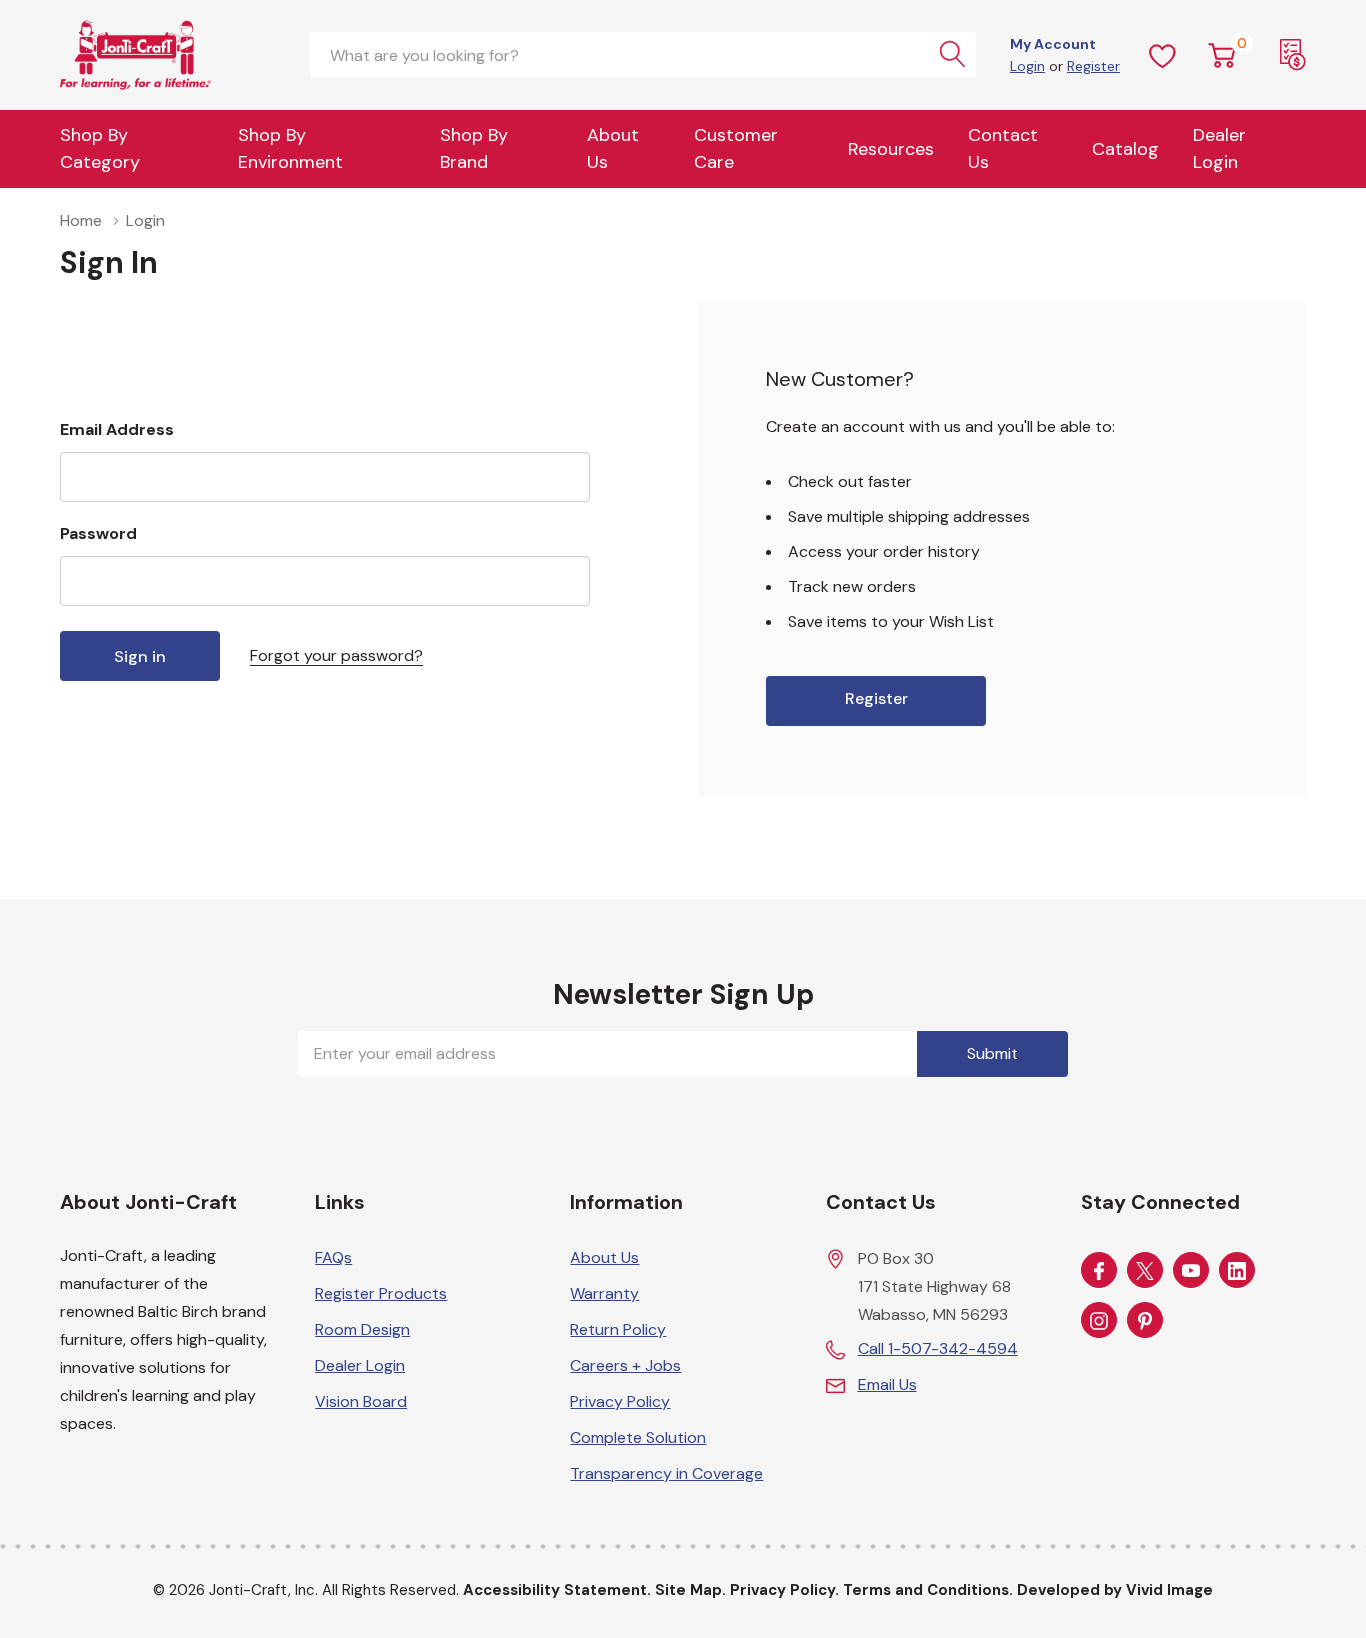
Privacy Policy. (784, 1590)
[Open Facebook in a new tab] (1099, 1271)
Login (1027, 66)
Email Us (887, 1384)
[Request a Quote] (1293, 55)
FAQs (333, 1257)
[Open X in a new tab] (1145, 1271)
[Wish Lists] (1163, 55)
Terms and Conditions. (928, 1590)
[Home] (170, 55)
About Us (613, 148)
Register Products (381, 1293)
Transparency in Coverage (666, 1473)
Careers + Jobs (625, 1365)
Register (1093, 66)
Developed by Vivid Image (1115, 1590)
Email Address (117, 429)
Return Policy (618, 1329)
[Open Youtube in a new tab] (1191, 1271)
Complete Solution (638, 1437)
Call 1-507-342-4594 (938, 1348)
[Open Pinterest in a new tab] (1145, 1321)
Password (98, 533)
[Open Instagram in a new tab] (1099, 1321)
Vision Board (361, 1401)
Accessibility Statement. (557, 1590)
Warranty (604, 1293)
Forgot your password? (336, 655)
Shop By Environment (290, 148)
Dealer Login (360, 1365)
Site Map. (690, 1590)
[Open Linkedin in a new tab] (1237, 1271)
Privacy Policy (620, 1401)
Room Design (362, 1329)
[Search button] (953, 55)
